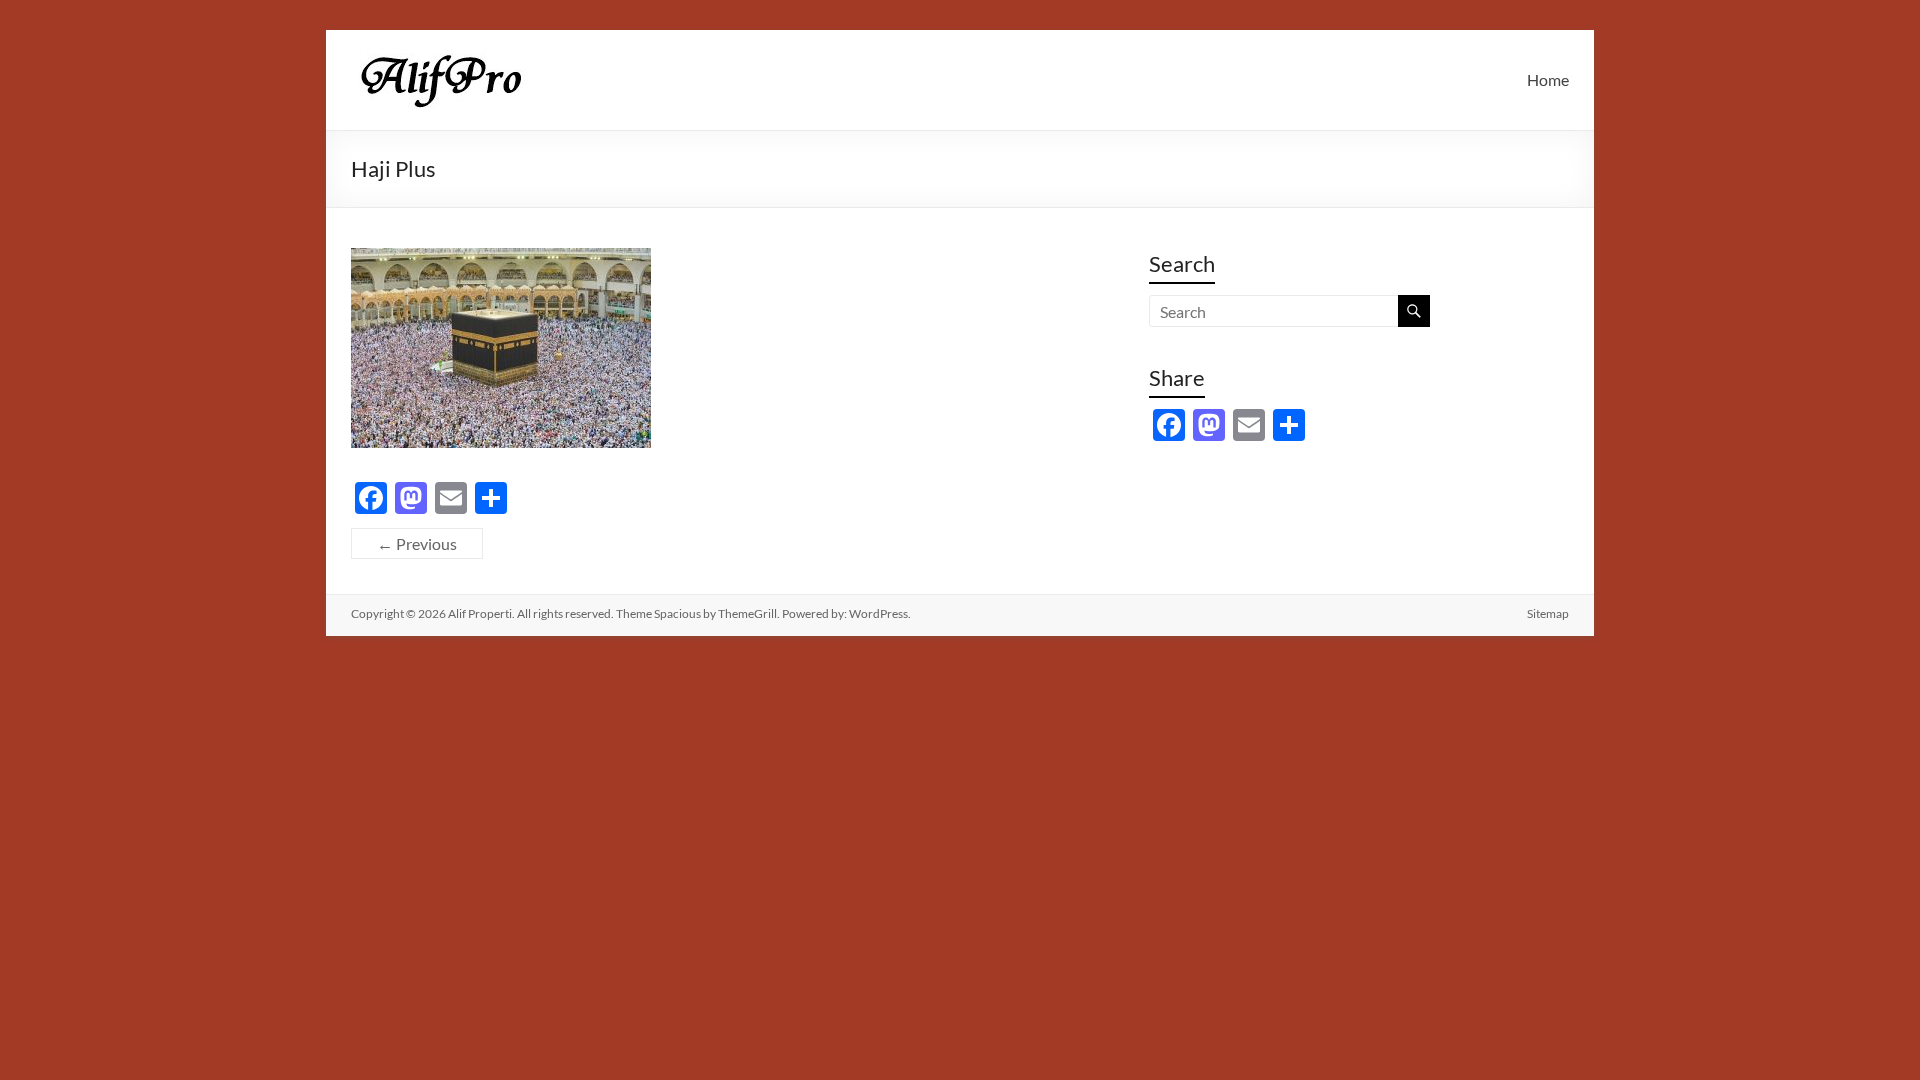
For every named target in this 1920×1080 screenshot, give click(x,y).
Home (1548, 79)
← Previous (417, 543)
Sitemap (1548, 613)
